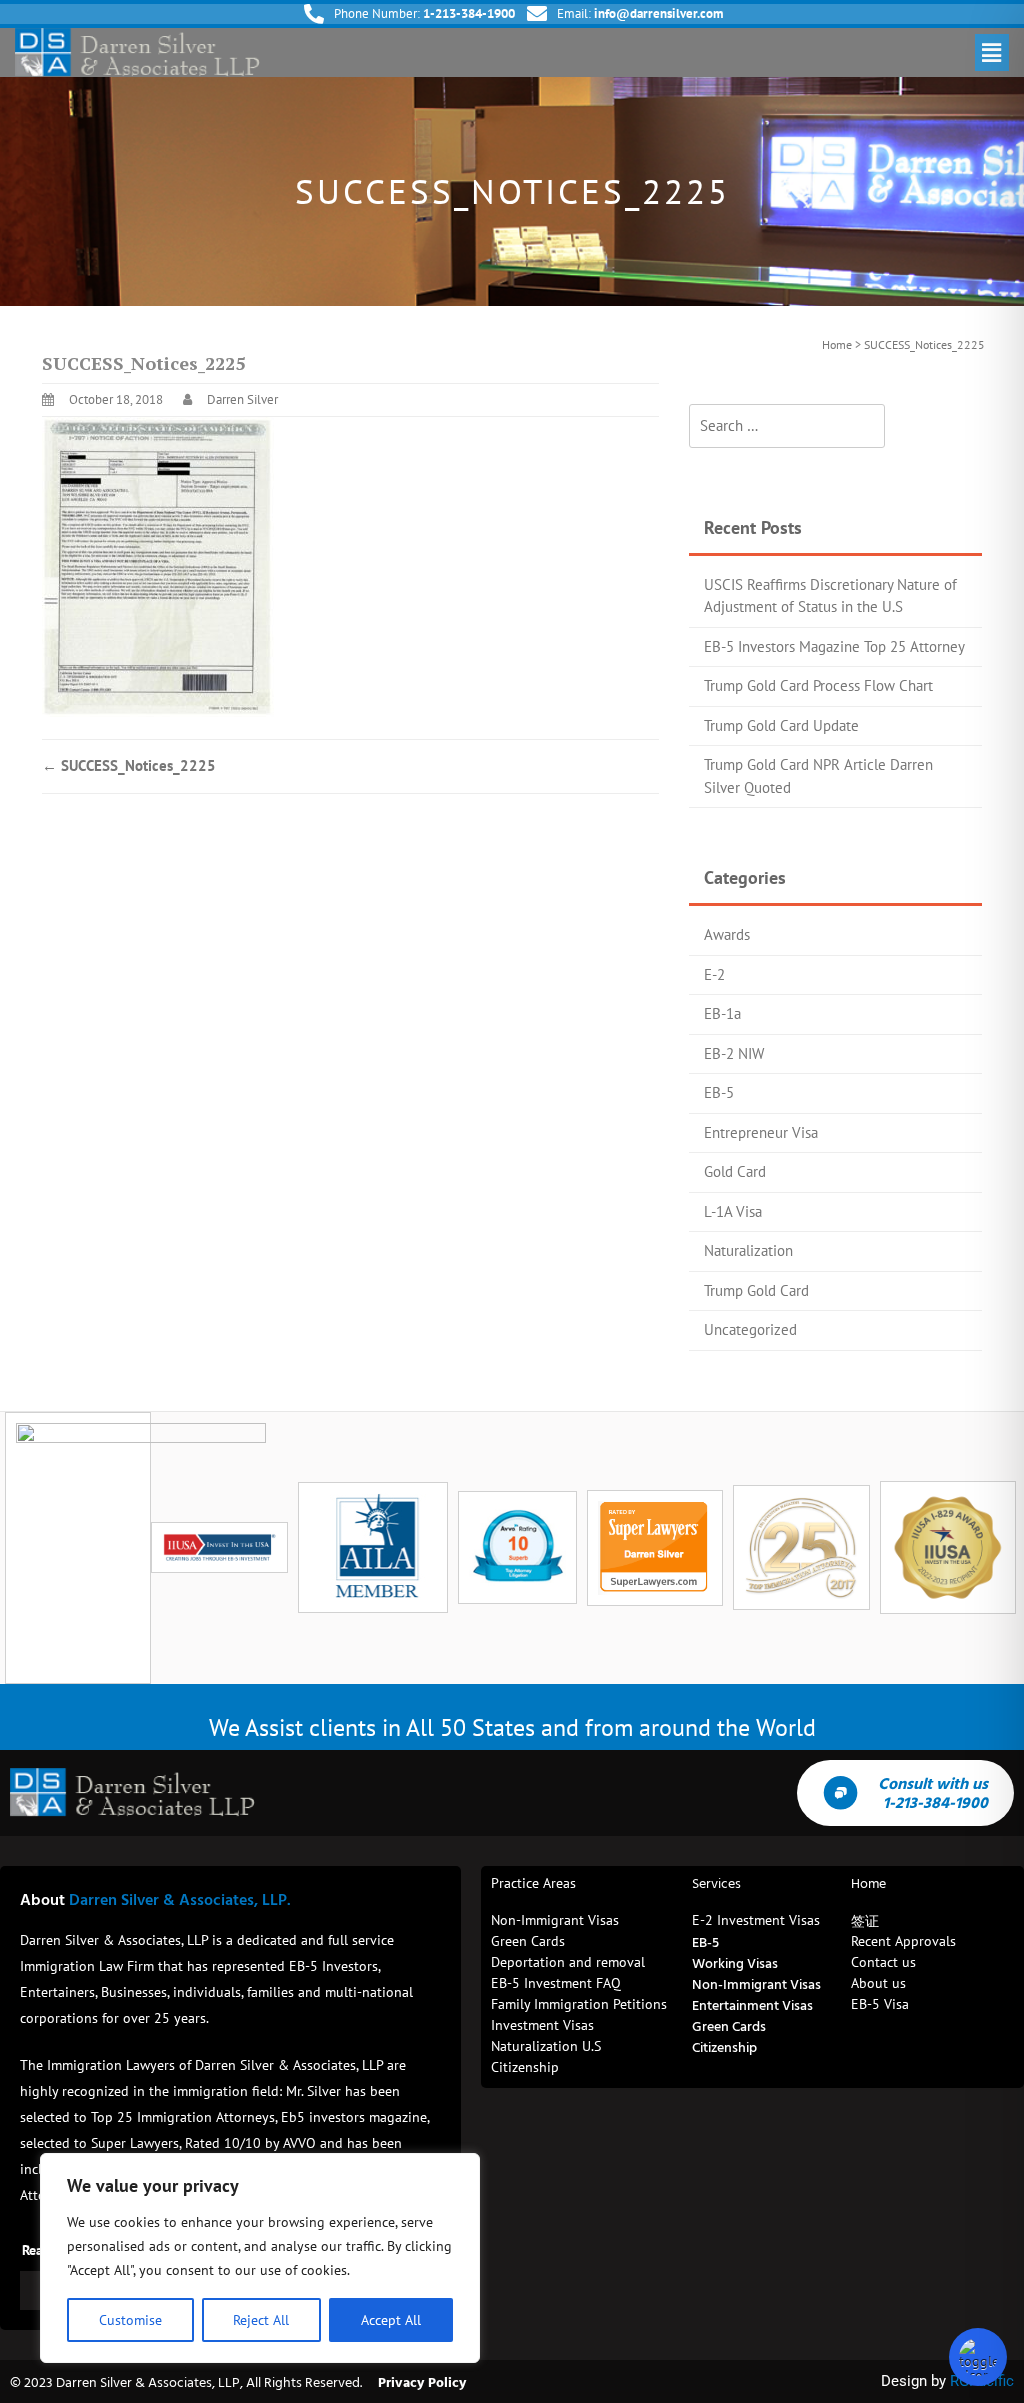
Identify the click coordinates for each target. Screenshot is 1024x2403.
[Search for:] (787, 426)
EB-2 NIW (734, 1053)
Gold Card (735, 1171)
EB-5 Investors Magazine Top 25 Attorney (834, 646)
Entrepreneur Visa (761, 1132)
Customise (130, 2320)
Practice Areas (533, 1883)
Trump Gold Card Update (781, 725)
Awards (727, 934)
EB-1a (722, 1013)
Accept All (391, 2320)
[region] (260, 2258)
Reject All (261, 2320)
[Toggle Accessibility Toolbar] (978, 2357)
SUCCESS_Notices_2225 (129, 765)
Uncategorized (750, 1329)
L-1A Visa (733, 1211)
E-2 (714, 974)
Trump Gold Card (756, 1290)
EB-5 (719, 1092)
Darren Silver (242, 399)
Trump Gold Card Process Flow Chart (818, 685)
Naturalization (748, 1250)
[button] (992, 52)
